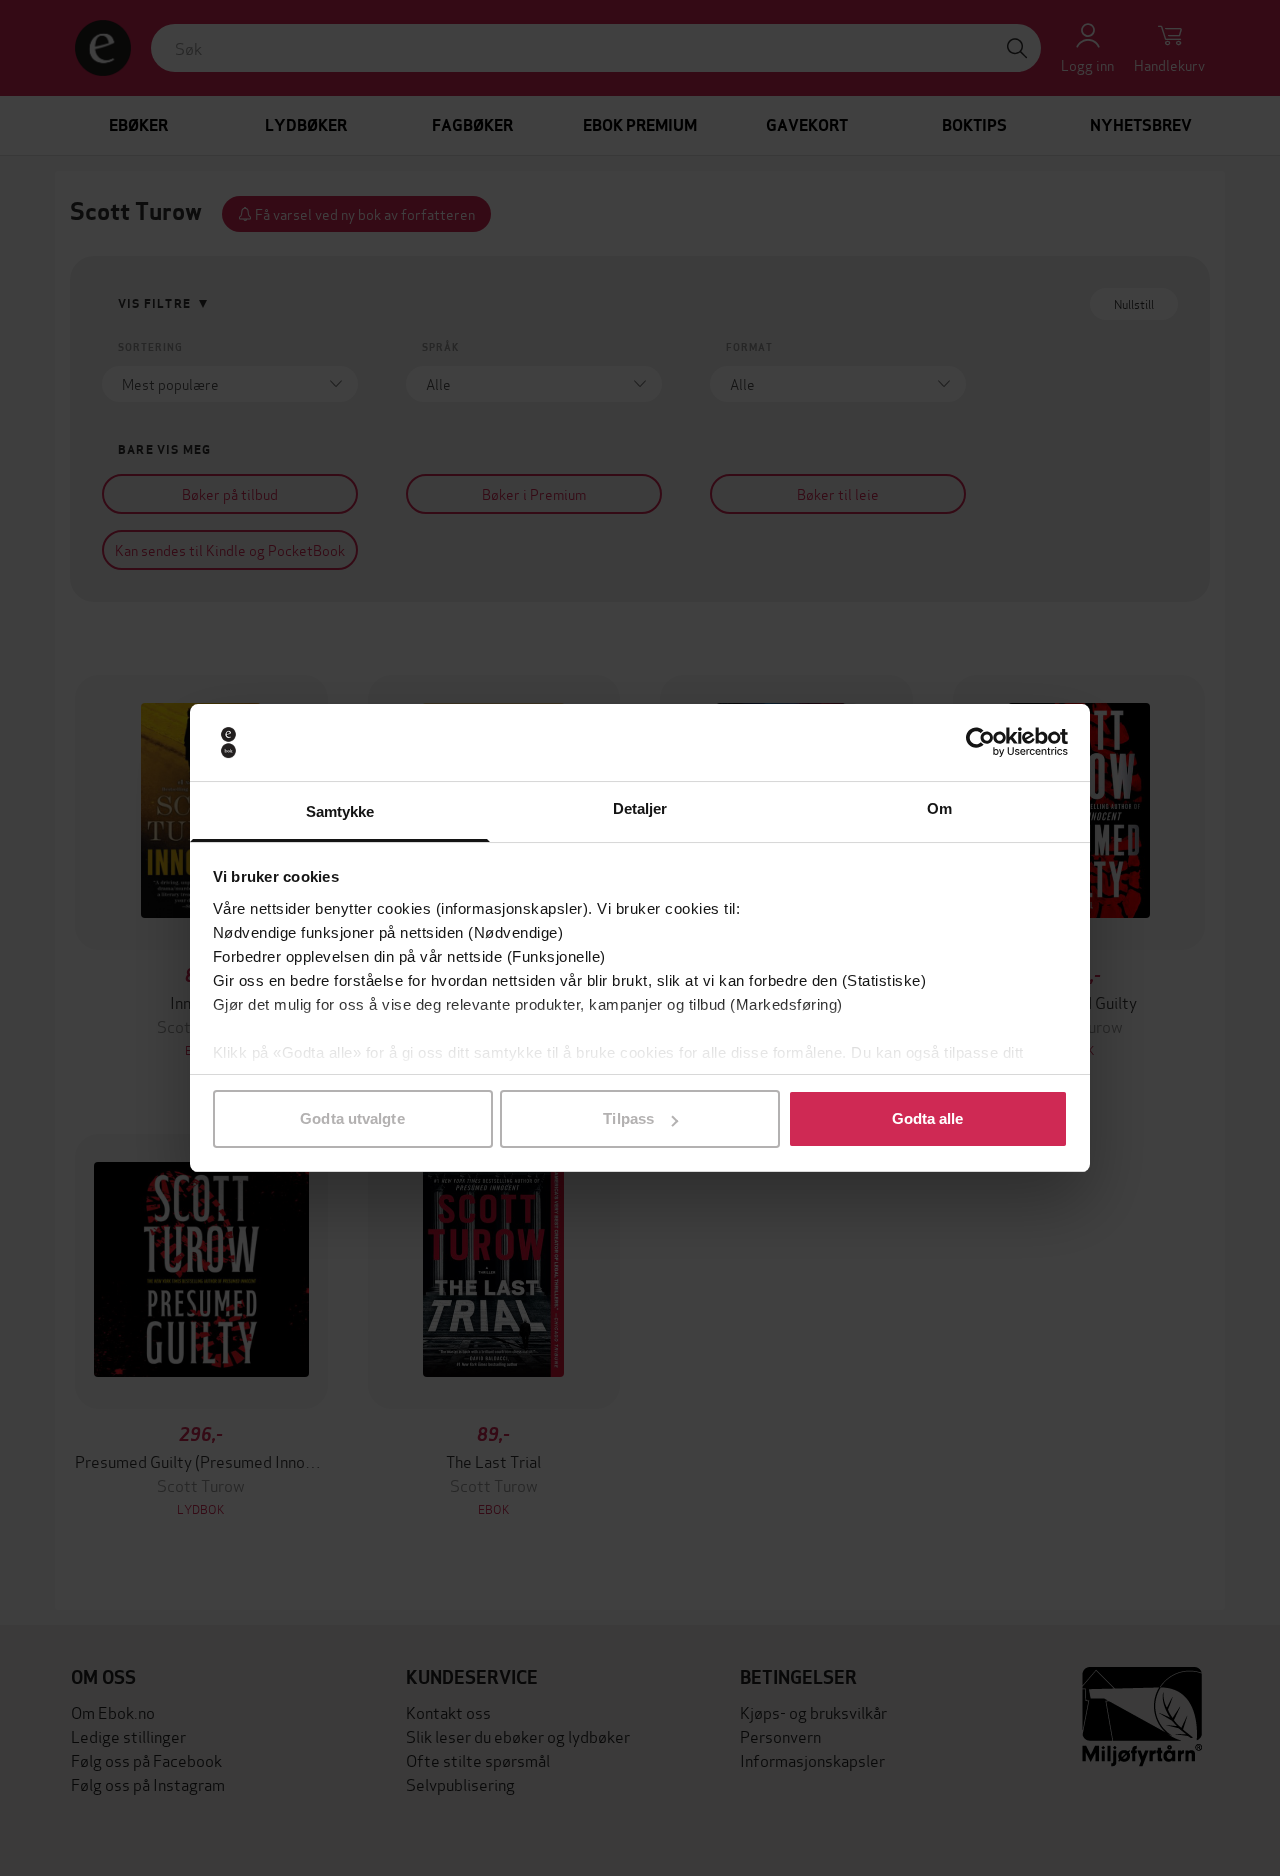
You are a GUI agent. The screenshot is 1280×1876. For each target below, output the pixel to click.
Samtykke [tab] (340, 811)
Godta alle (928, 1118)
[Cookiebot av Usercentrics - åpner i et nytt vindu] (980, 743)
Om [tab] (939, 808)
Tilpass (628, 1118)
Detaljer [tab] (640, 808)
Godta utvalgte (352, 1118)
